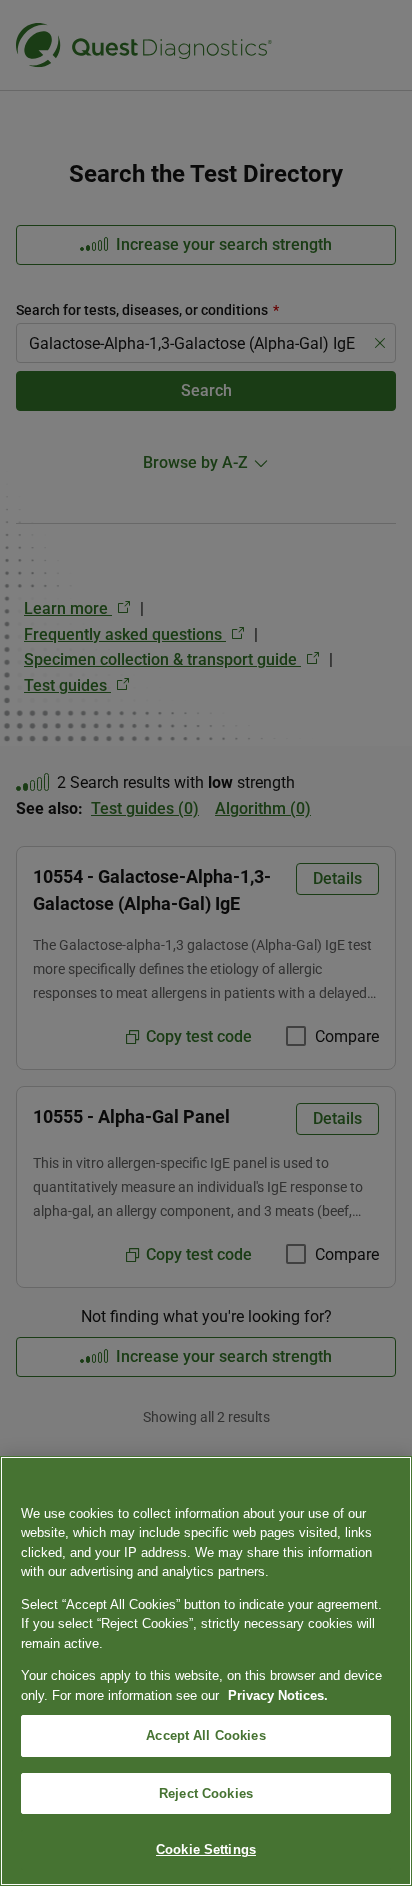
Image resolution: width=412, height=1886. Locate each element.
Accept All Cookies (205, 1735)
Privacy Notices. (278, 1695)
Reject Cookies (206, 1793)
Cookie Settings (206, 1849)
